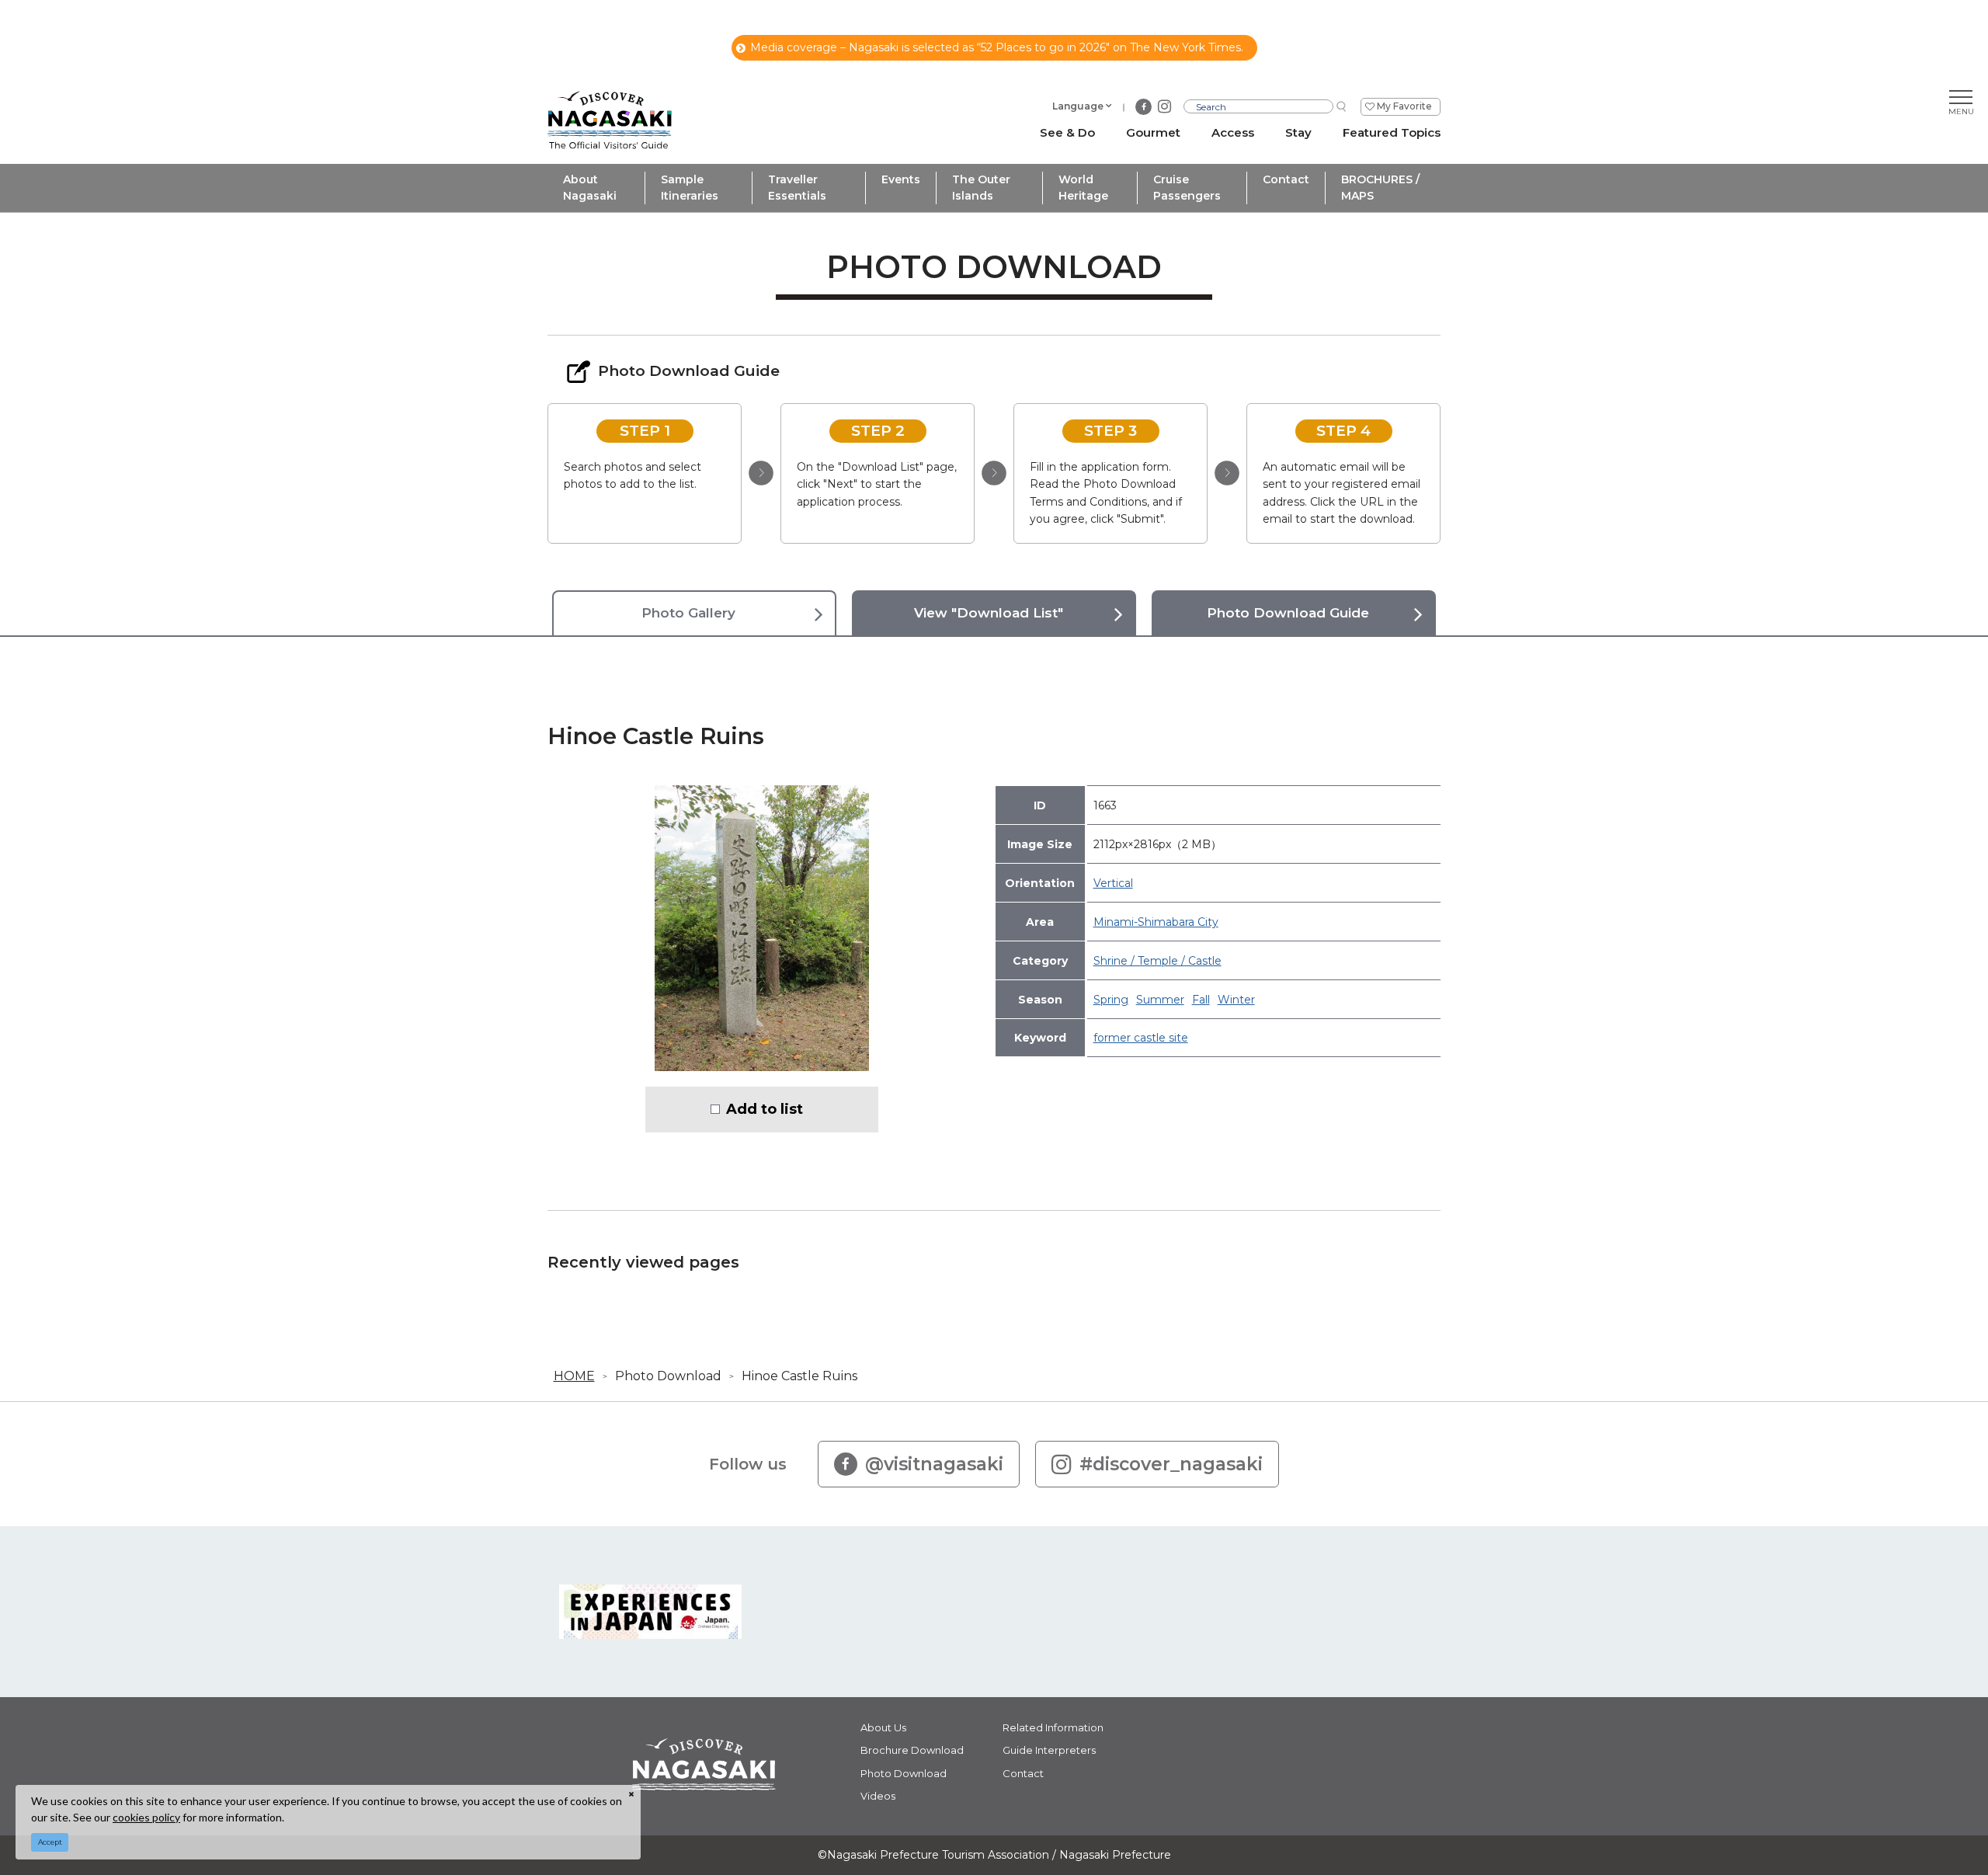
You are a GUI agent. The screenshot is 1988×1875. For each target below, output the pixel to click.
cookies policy (146, 1817)
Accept (50, 1842)
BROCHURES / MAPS (1380, 188)
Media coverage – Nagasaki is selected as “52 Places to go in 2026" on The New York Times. (997, 47)
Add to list (765, 1109)
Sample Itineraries (690, 188)
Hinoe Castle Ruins (799, 1376)
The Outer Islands (981, 188)
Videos (878, 1796)
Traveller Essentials (797, 188)
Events (901, 179)
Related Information (1053, 1727)
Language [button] (1078, 106)
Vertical (1113, 883)
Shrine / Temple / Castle (1157, 961)
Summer (1160, 1000)
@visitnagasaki (934, 1464)
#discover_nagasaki (1171, 1464)
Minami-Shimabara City (1156, 922)
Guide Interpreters (1049, 1750)
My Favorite (1404, 106)
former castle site (1141, 1038)
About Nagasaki (590, 188)
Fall (1201, 1000)
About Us (883, 1727)
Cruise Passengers (1187, 188)
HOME (574, 1376)
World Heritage (1083, 188)
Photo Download (668, 1376)
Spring (1111, 1000)
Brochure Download (912, 1750)
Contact (1286, 179)
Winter (1236, 1000)
